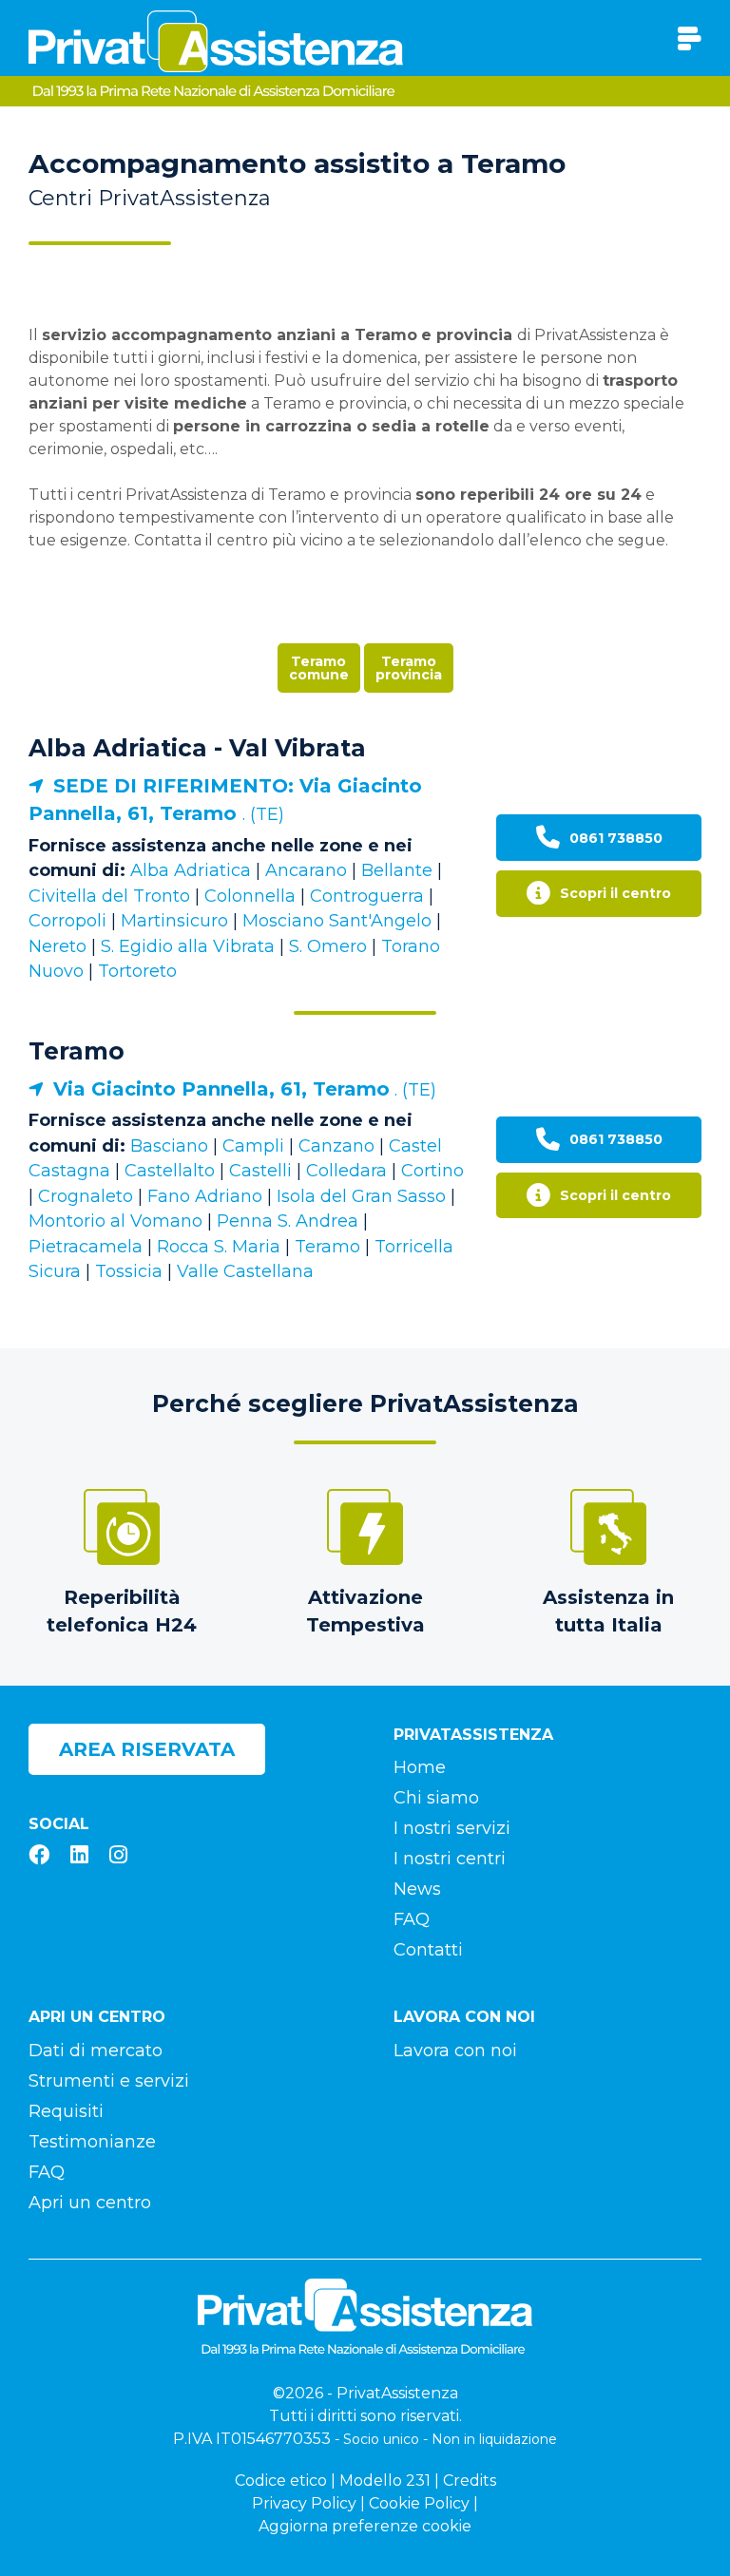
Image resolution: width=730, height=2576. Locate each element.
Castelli (260, 1171)
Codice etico (281, 2481)
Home (420, 1767)
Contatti (428, 1950)
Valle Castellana (245, 1271)
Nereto (58, 946)
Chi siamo (436, 1798)
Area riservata (147, 1749)
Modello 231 (385, 2481)
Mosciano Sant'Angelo (337, 921)
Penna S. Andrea (288, 1221)
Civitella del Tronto (109, 896)
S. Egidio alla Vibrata (188, 946)
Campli (253, 1146)
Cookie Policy (419, 2503)
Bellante (397, 870)
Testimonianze (92, 2142)
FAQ (412, 1919)
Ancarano (306, 870)
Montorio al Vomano (115, 1221)
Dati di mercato (96, 2051)
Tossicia (129, 1271)
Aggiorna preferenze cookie (365, 2526)
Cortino (432, 1171)
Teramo (77, 1051)
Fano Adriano (205, 1196)
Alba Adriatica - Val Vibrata (197, 748)
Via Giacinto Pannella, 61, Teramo (221, 1089)
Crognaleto (86, 1196)
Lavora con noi (455, 2051)
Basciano (169, 1146)
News (417, 1889)
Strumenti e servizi (109, 2081)
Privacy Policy (304, 2503)
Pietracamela (86, 1247)
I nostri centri (450, 1859)
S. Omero (328, 946)
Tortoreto (137, 971)
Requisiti (66, 2111)
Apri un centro (90, 2203)
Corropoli (67, 921)
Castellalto (170, 1171)
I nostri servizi (452, 1828)
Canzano (336, 1146)
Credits (470, 2481)
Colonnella (250, 896)
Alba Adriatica (191, 870)
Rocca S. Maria (219, 1247)
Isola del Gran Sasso (361, 1196)
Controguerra (367, 896)
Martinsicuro (174, 921)
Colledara (346, 1171)
